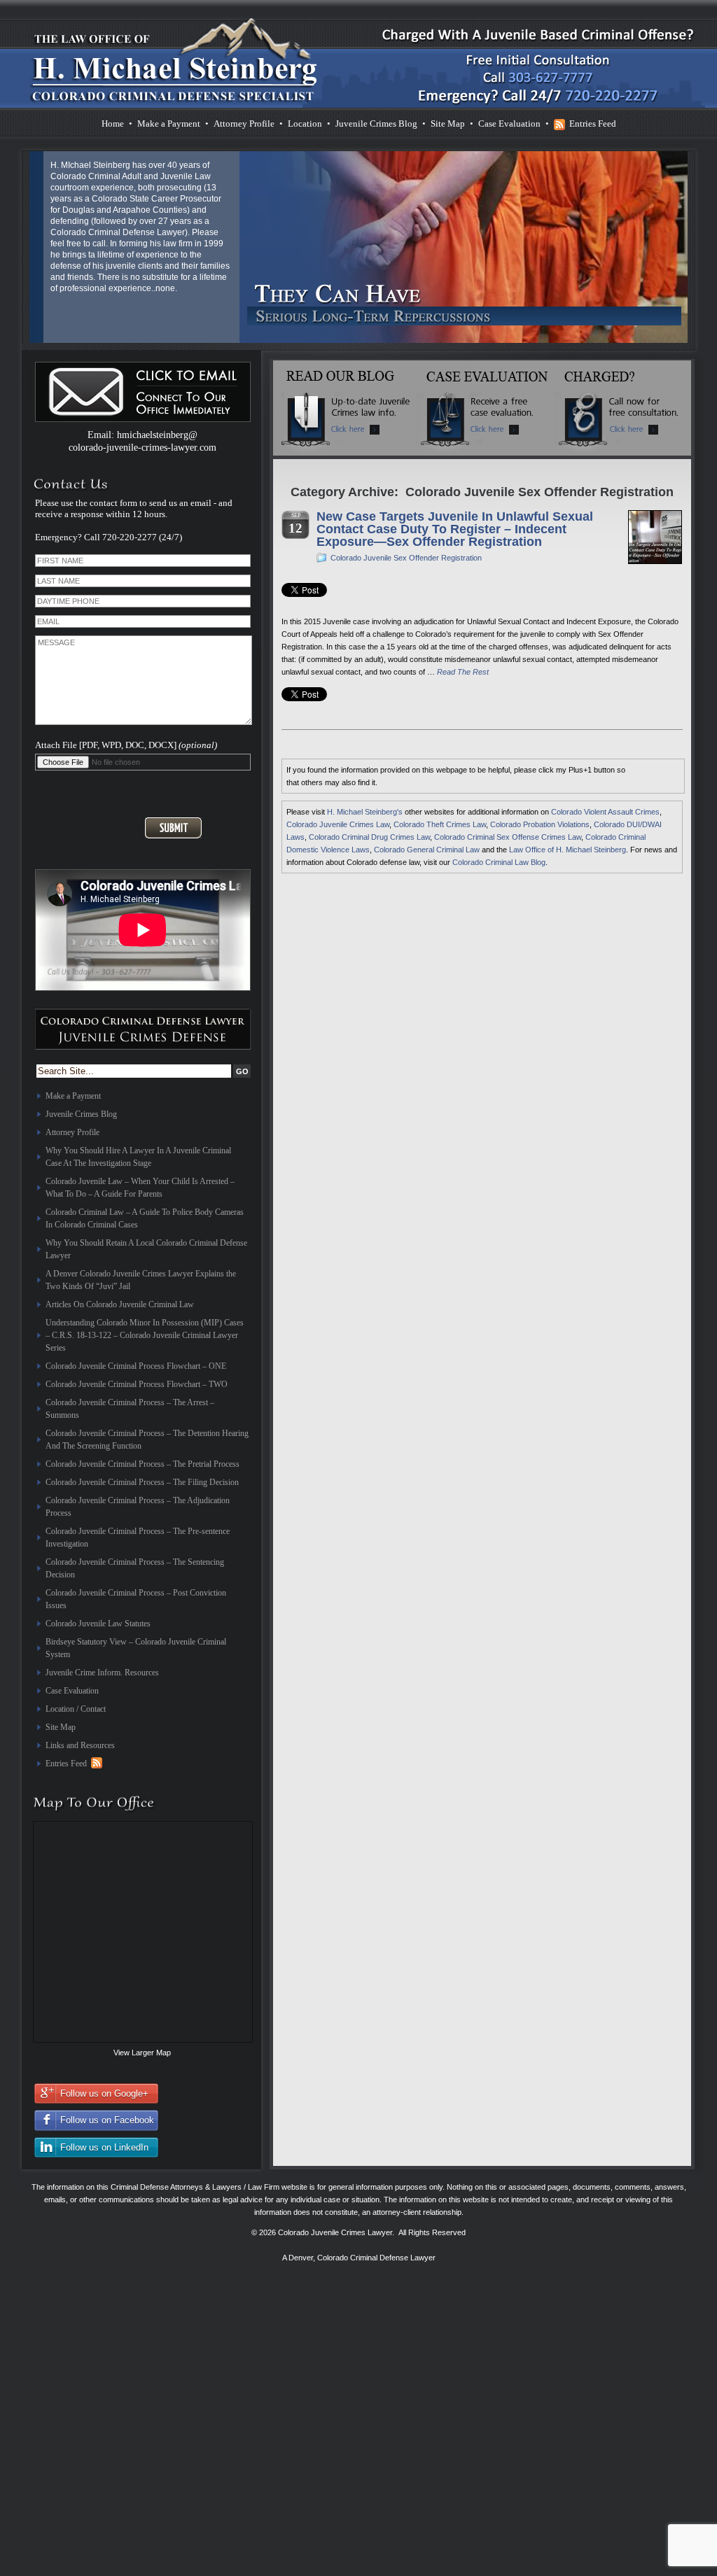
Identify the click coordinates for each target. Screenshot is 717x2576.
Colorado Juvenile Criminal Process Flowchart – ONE (136, 1366)
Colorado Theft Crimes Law (440, 824)
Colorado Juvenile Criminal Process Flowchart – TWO (137, 1384)
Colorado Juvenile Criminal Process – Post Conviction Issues (136, 1599)
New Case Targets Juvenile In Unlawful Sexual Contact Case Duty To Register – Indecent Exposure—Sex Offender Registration (455, 529)
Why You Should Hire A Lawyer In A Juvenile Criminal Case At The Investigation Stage (138, 1157)
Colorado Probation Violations (540, 824)
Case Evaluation (509, 124)
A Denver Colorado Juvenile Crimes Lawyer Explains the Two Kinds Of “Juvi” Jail (141, 1280)
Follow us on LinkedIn (104, 2147)
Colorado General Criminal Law (427, 850)
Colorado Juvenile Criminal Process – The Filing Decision (142, 1482)
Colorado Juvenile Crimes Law (338, 824)
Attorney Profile (244, 124)
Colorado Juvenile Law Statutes (98, 1624)
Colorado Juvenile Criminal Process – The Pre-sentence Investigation (138, 1537)
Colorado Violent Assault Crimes (605, 812)
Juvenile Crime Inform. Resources (102, 1673)
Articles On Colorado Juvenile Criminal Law (120, 1304)
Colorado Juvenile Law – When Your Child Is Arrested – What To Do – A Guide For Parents (140, 1188)
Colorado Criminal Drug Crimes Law (369, 837)
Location (305, 124)
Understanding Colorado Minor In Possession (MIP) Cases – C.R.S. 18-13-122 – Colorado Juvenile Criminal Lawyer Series (145, 1335)
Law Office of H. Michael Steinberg (568, 850)
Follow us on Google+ (104, 2093)
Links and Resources (80, 1745)
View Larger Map (142, 2053)
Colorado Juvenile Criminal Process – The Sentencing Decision (135, 1568)
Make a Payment (169, 124)
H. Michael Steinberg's (365, 812)
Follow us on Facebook (107, 2120)
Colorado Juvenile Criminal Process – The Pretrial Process (142, 1464)
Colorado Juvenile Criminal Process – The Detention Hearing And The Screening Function (147, 1440)
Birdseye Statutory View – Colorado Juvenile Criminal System (136, 1648)
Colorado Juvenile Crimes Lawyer (335, 2232)
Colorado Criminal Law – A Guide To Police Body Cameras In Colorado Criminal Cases (145, 1218)
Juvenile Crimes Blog (376, 124)
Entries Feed (593, 124)
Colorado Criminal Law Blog (499, 862)
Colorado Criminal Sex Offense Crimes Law (508, 837)
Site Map (448, 124)
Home (113, 124)
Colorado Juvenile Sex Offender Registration (406, 558)
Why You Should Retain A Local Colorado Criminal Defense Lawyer (146, 1249)
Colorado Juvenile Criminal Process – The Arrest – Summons (130, 1409)
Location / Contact (76, 1709)
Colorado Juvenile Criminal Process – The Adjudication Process (138, 1507)
